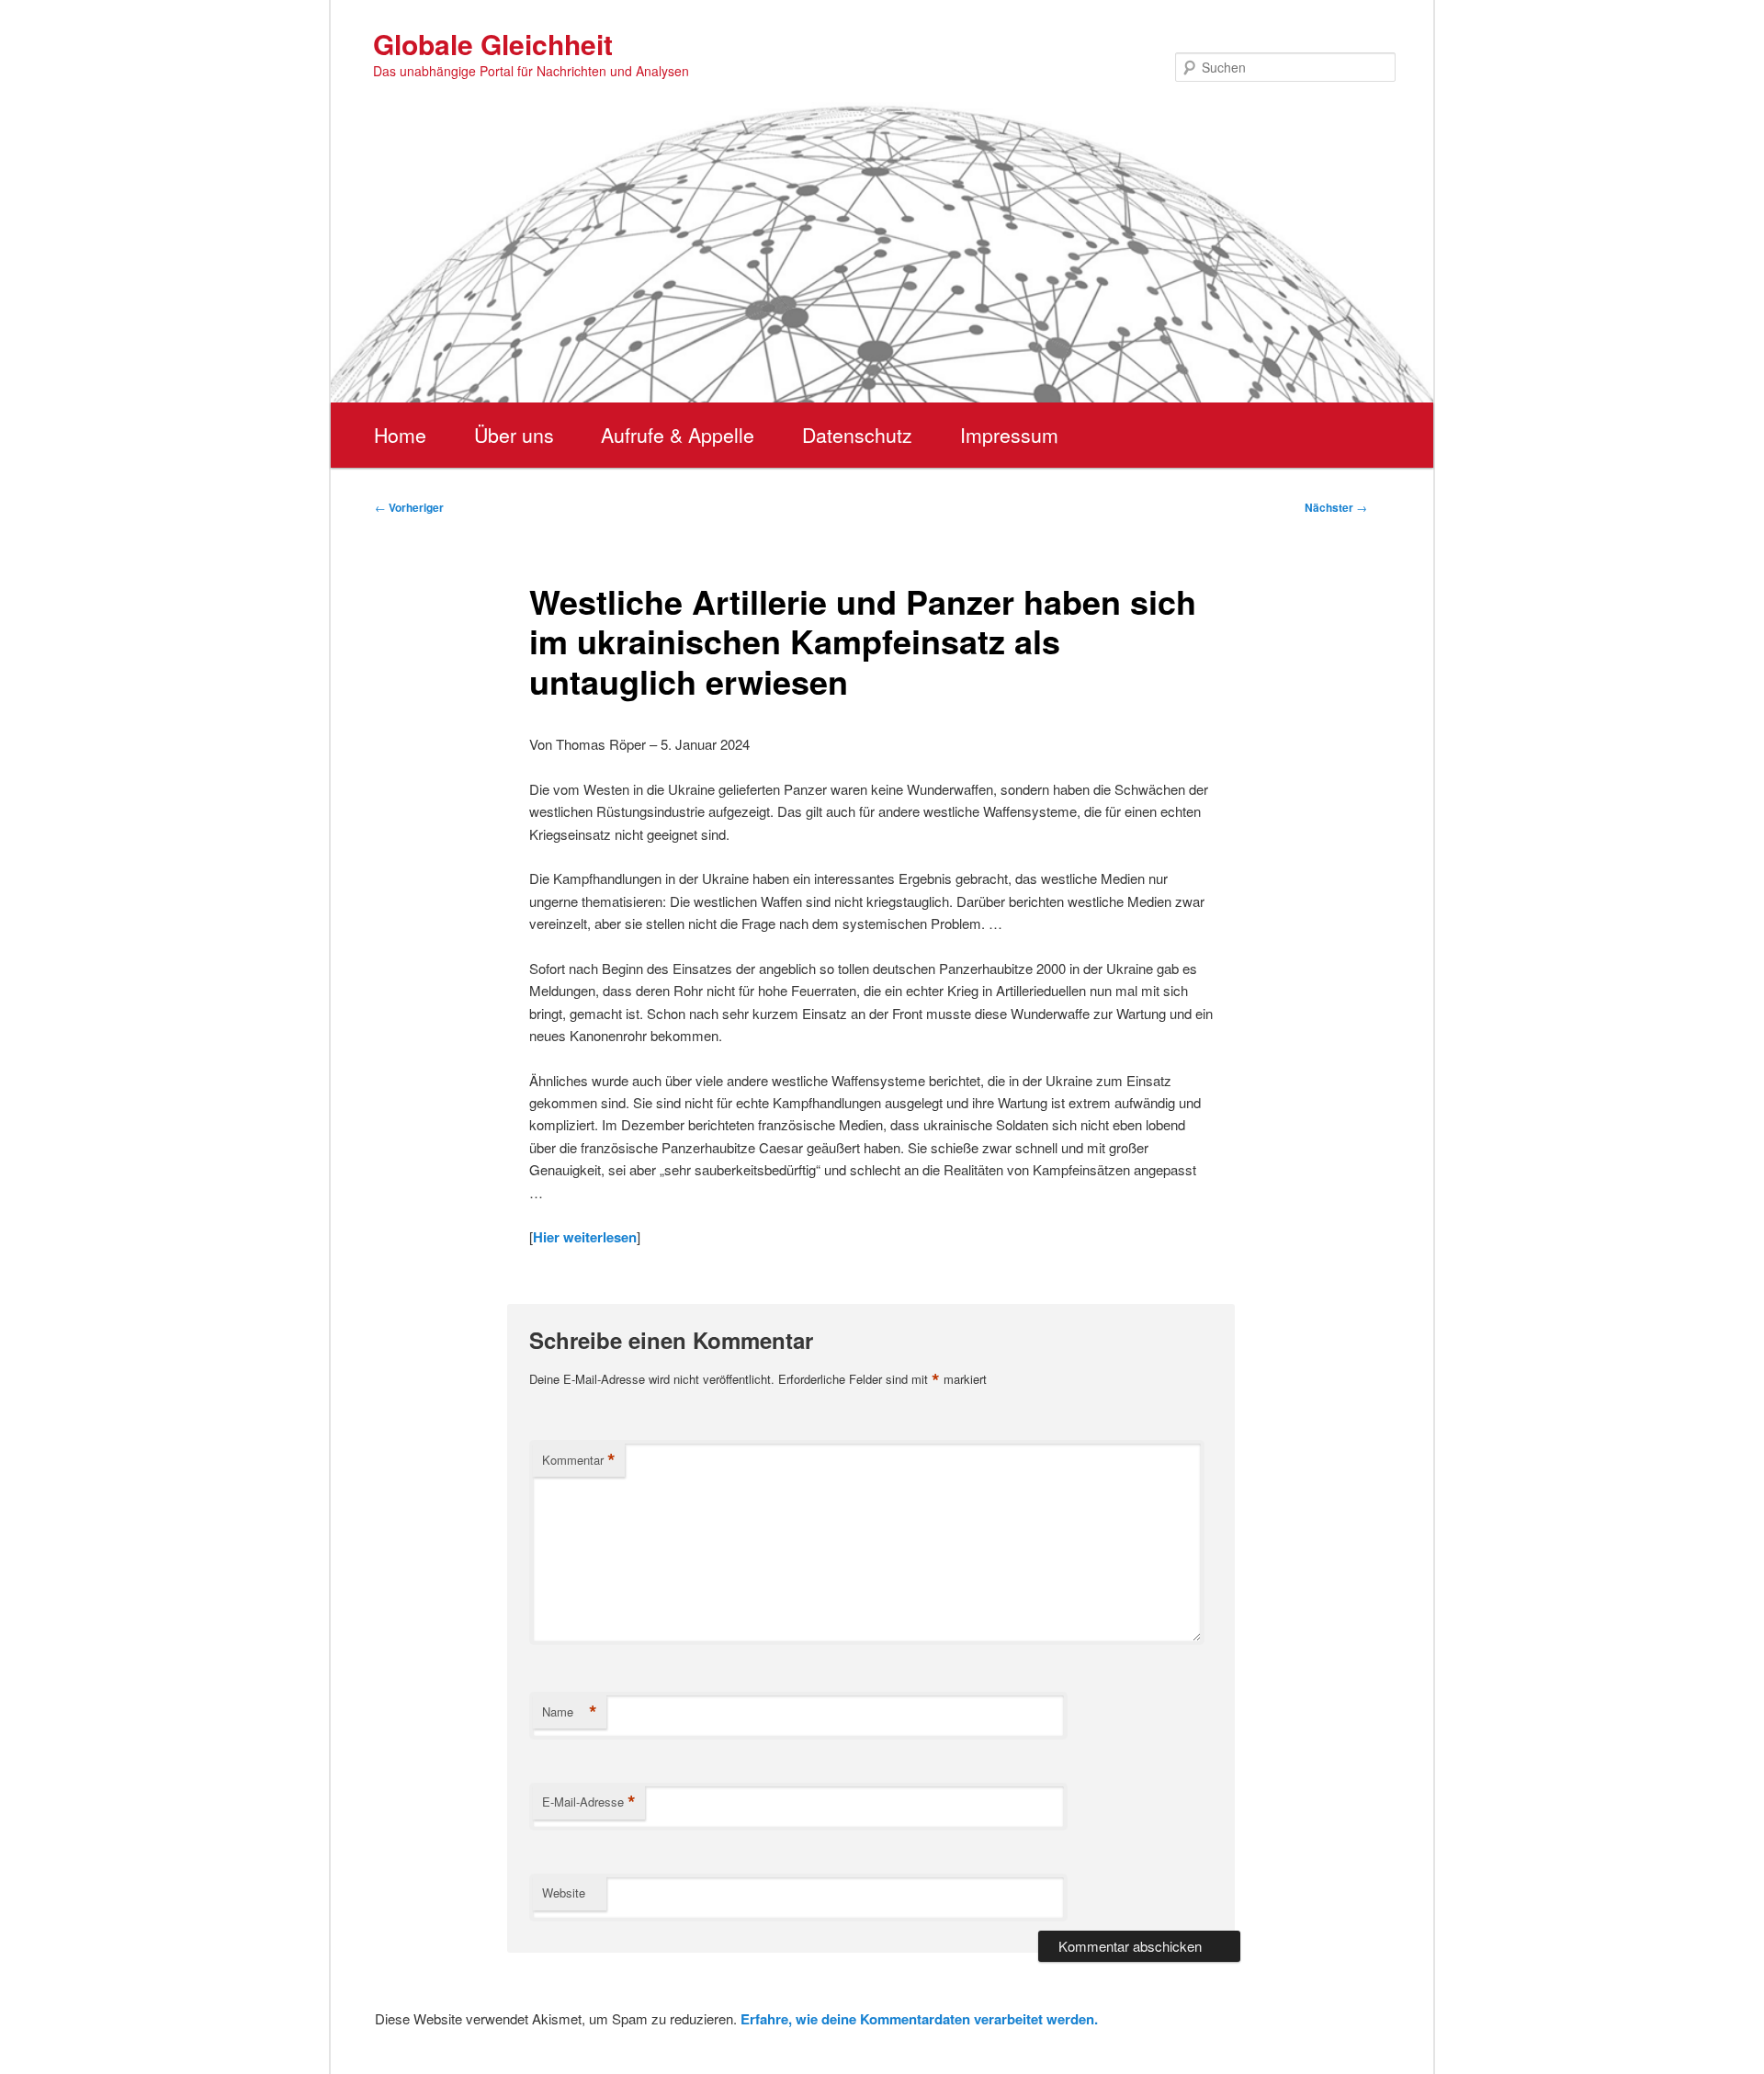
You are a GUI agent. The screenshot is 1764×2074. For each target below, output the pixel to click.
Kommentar (579, 1460)
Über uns (514, 435)
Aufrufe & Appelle (678, 435)
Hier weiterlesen (585, 1237)
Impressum (1009, 435)
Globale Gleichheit (493, 44)
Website (564, 1893)
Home (400, 435)
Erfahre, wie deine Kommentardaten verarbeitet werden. (919, 2019)
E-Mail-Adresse (589, 1802)
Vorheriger (409, 507)
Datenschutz (857, 435)
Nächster (1336, 507)
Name (570, 1712)
